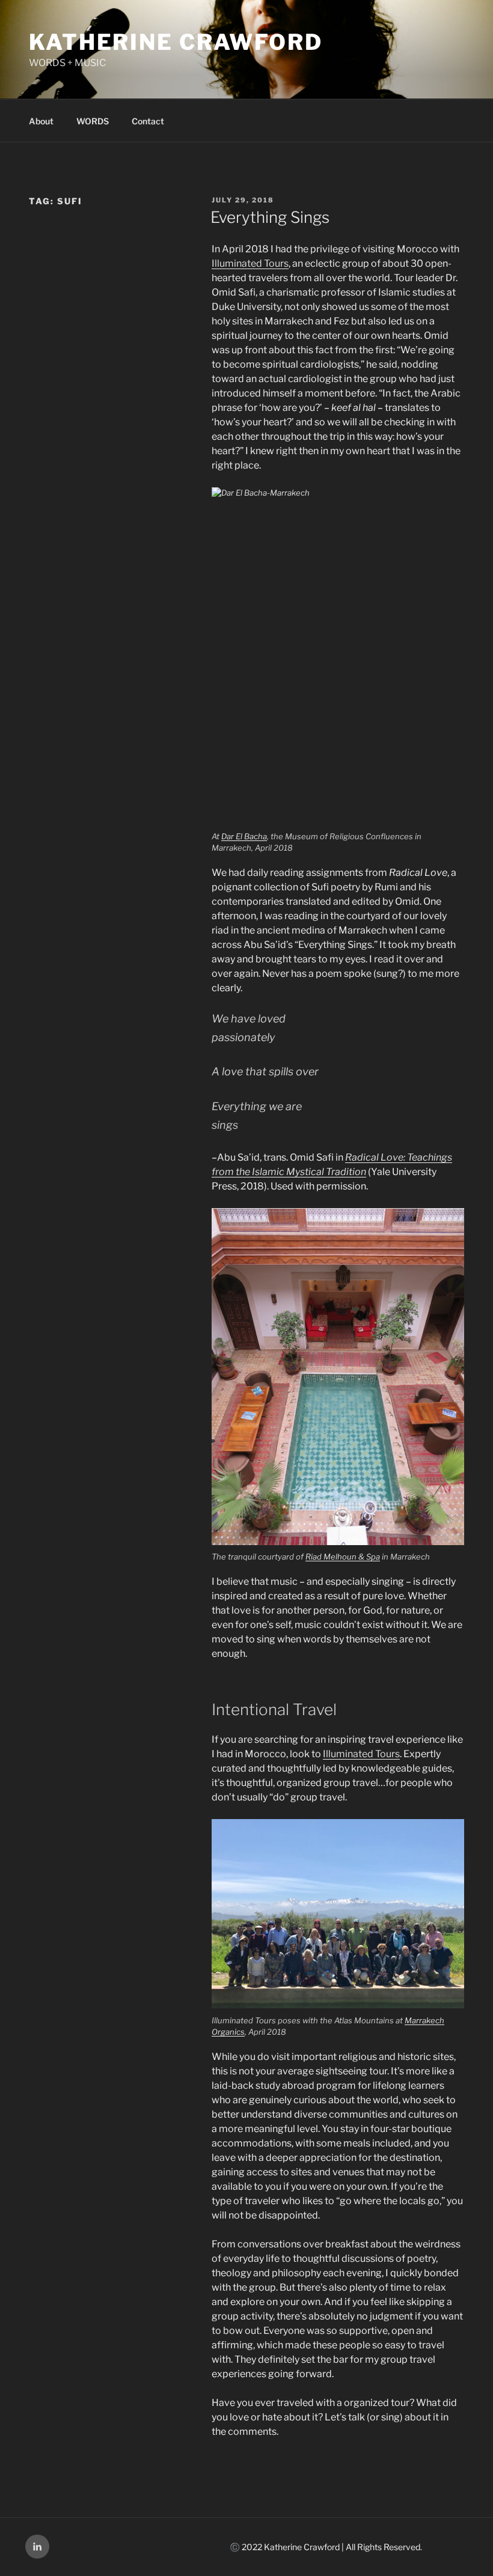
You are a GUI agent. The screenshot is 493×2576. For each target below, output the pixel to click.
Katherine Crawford (176, 42)
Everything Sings (270, 217)
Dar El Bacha (244, 836)
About (41, 121)
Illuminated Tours (250, 263)
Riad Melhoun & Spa (343, 1557)
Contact (148, 121)
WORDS (93, 121)
